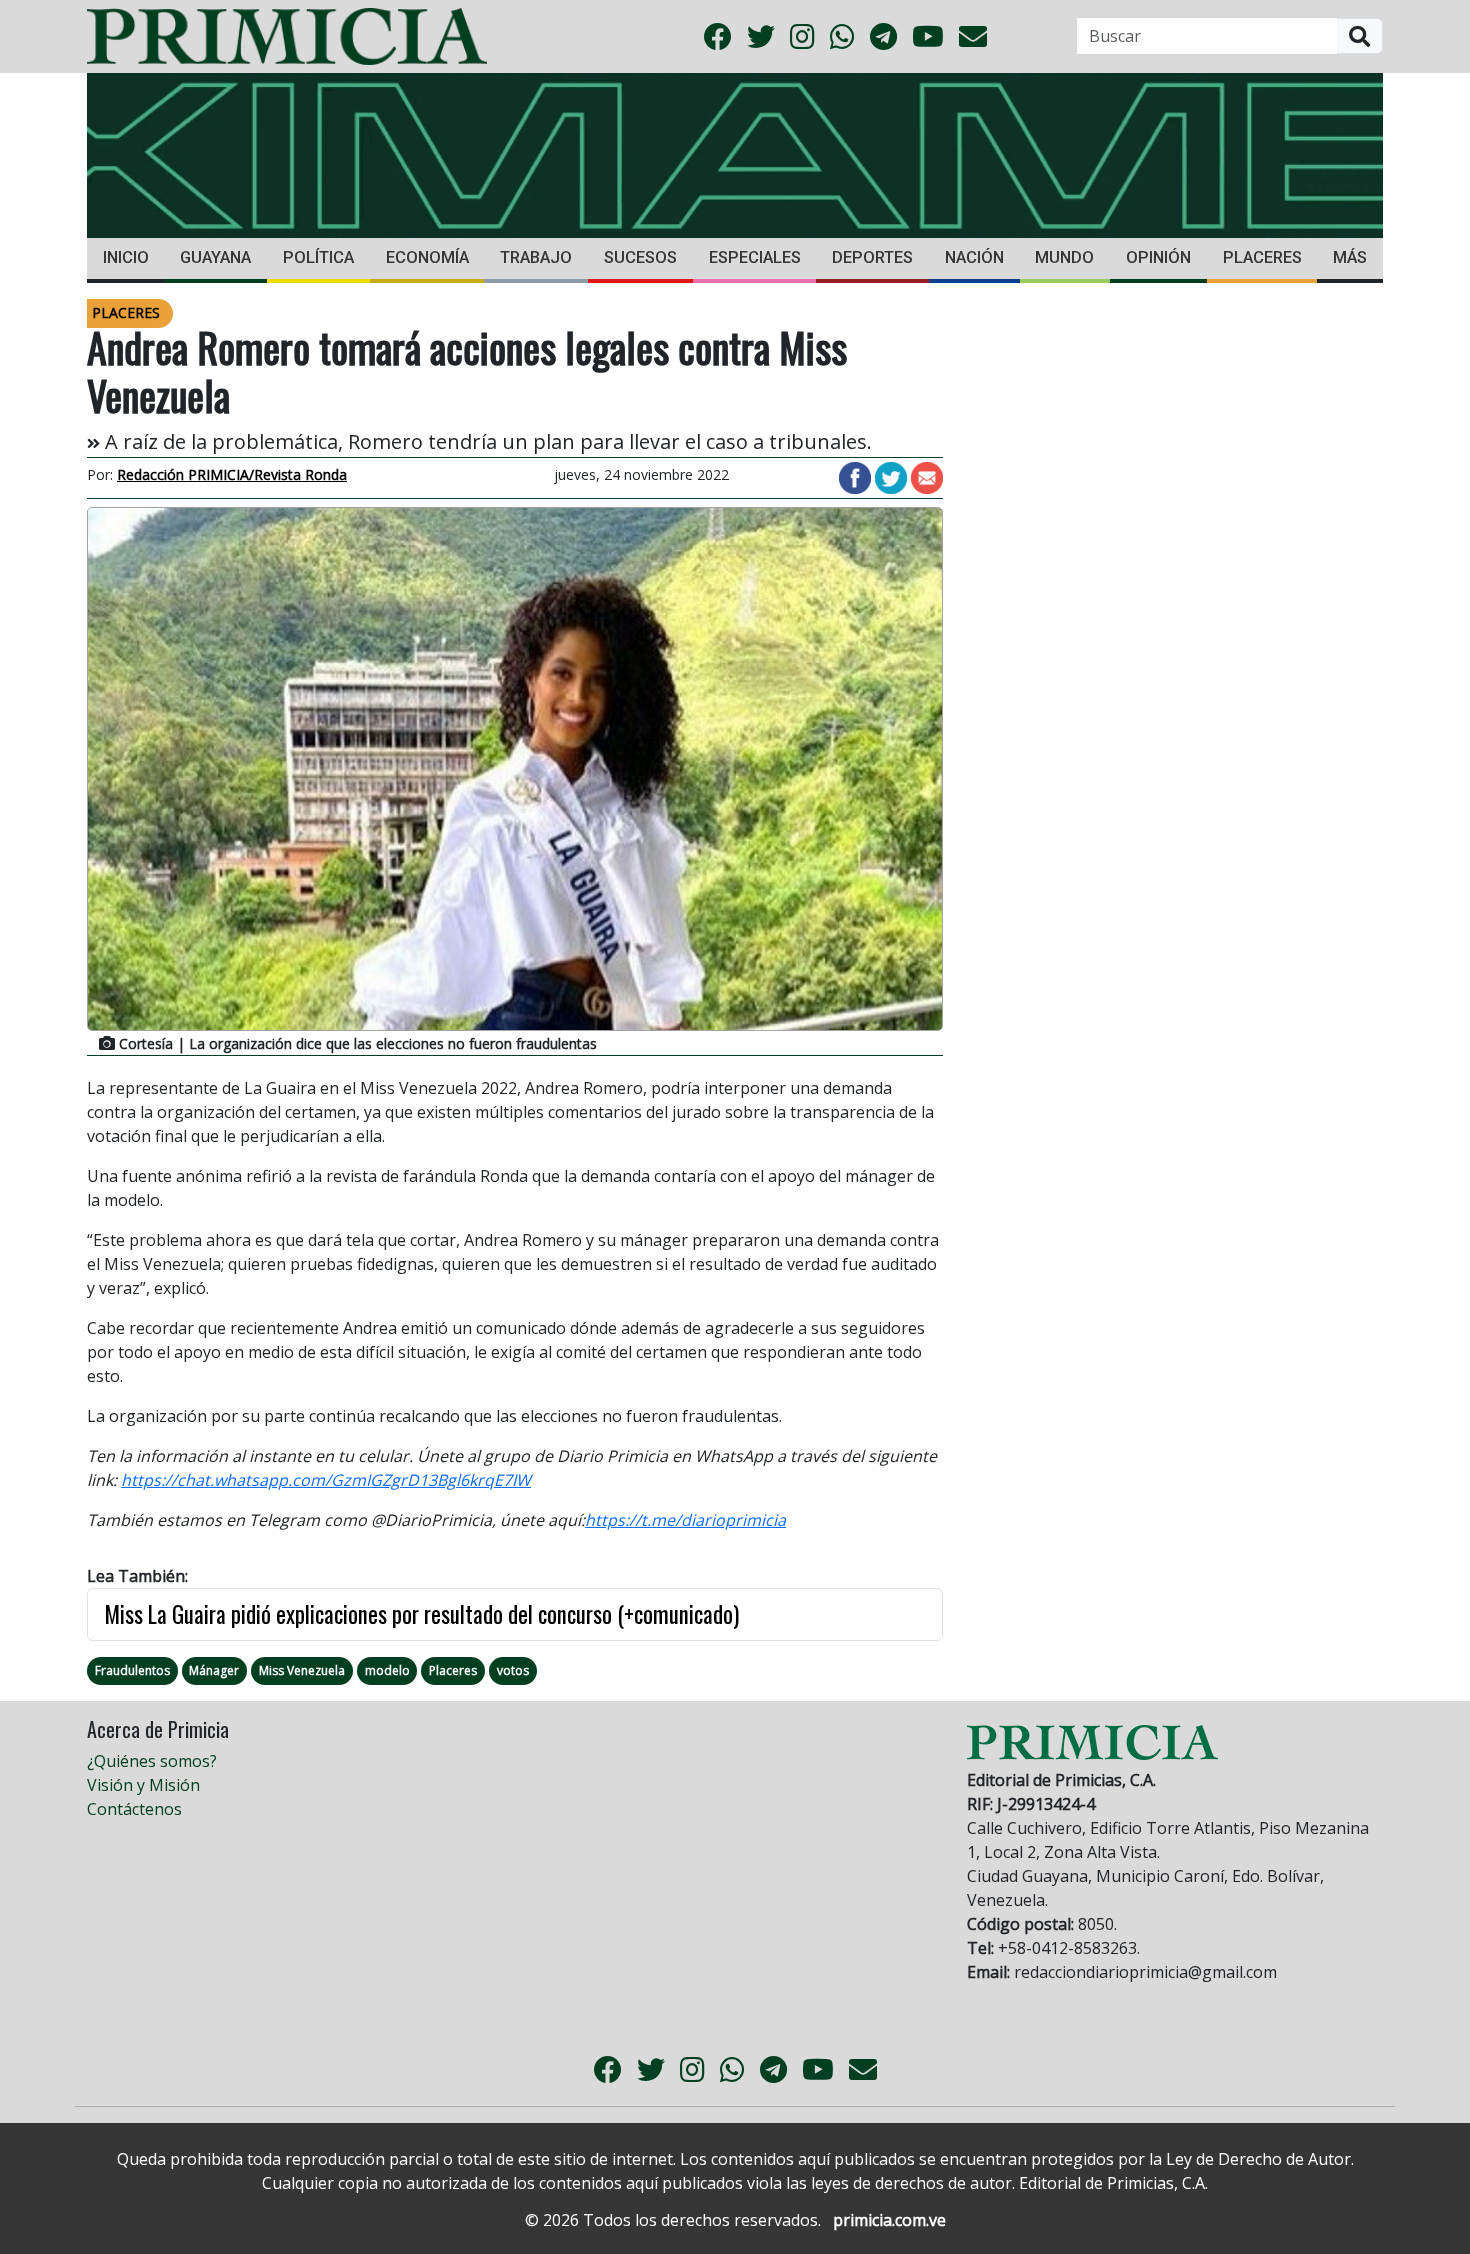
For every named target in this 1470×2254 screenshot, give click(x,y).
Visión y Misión (143, 1785)
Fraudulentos (132, 1670)
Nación (974, 257)
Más (1350, 257)
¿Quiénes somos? (152, 1761)
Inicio (126, 257)
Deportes (872, 257)
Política (318, 257)
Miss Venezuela (302, 1670)
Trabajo (536, 257)
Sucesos (640, 257)
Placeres (1262, 257)
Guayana (215, 257)
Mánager (214, 1670)
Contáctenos (134, 1809)
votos (513, 1670)
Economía (427, 257)
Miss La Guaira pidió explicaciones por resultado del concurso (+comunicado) (421, 1614)
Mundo (1064, 257)
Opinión (1158, 257)
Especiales (755, 257)
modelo (387, 1670)
